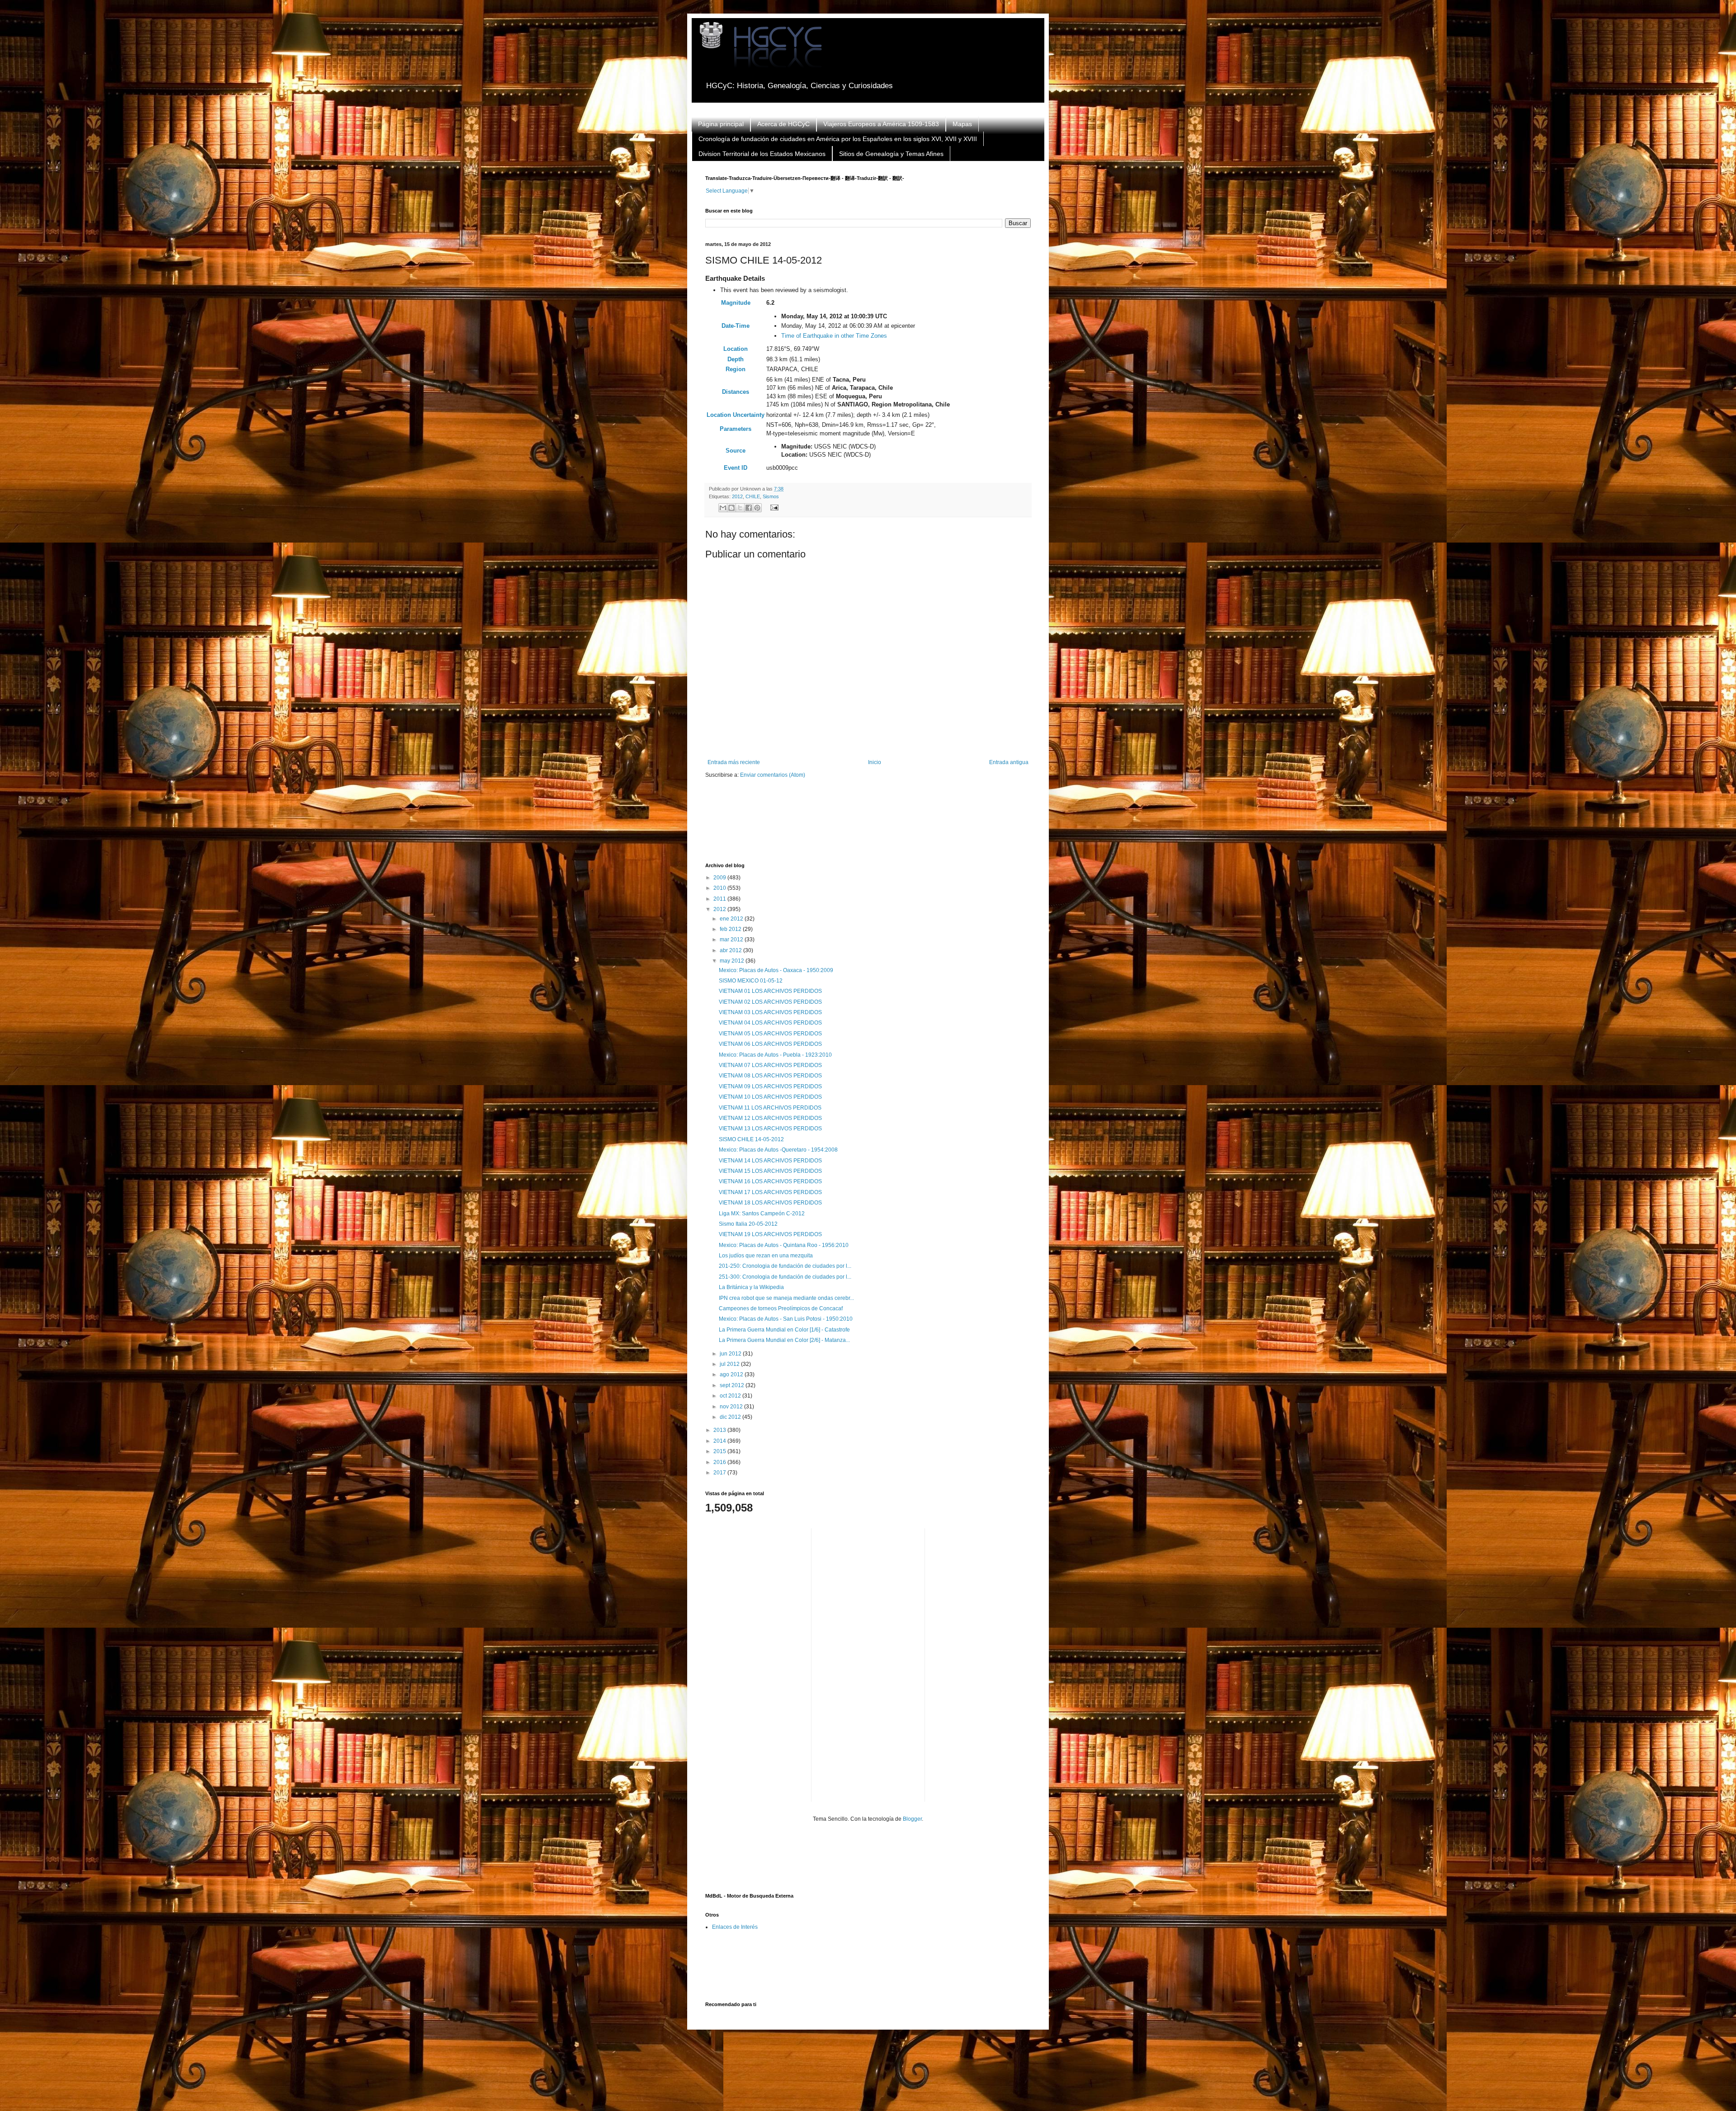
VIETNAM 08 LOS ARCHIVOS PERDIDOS (770, 1076)
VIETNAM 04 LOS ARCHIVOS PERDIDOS (770, 1023)
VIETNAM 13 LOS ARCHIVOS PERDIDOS (770, 1129)
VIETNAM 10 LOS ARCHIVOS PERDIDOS (770, 1097)
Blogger (912, 1819)
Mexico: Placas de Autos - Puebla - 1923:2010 (775, 1055)
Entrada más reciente (734, 762)
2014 (720, 1441)
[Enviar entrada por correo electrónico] (773, 507)
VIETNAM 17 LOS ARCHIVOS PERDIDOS (770, 1192)
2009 (720, 878)
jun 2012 (731, 1354)
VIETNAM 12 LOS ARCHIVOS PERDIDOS (770, 1118)
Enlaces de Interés (735, 1927)
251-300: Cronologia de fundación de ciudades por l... (785, 1277)
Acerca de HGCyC (783, 124)
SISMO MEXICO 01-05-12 (751, 981)
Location (736, 349)
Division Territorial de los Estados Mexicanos (762, 154)
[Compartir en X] (740, 508)
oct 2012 (731, 1396)
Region (736, 369)
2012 (737, 496)
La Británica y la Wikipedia (751, 1287)
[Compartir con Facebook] (749, 508)
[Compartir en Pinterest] (757, 508)
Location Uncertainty (736, 415)
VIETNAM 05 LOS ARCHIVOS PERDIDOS (770, 1034)
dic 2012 (731, 1417)
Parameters (736, 429)
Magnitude (736, 303)
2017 (720, 1473)
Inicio (875, 762)
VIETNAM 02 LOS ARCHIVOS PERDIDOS (770, 1002)
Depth (736, 359)
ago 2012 (732, 1374)
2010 (720, 888)
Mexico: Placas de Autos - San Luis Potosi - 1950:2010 (786, 1319)
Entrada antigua (1009, 762)
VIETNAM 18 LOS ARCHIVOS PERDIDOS (770, 1203)
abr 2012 (731, 950)
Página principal (721, 124)
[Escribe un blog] (731, 508)
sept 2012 (733, 1385)
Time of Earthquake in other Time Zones (834, 336)
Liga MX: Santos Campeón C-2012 (762, 1214)
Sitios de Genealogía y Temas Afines (891, 154)
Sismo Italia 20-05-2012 (748, 1224)
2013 (720, 1430)
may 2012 (733, 961)
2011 (720, 899)
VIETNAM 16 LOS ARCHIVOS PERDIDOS (770, 1181)
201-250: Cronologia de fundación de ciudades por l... (785, 1266)
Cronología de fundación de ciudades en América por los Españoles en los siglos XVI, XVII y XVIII (838, 139)
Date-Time (736, 326)
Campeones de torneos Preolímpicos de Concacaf (781, 1308)
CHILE (753, 496)
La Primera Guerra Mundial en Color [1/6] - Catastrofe (784, 1330)
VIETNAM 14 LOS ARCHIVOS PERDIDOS (770, 1161)
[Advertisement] (870, 826)
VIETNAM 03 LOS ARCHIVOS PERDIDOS (770, 1012)
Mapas (962, 124)
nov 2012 (732, 1407)
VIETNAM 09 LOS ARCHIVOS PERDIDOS (770, 1086)
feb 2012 (731, 929)
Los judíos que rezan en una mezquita (766, 1256)
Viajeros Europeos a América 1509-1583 (881, 124)
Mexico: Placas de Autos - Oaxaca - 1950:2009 (776, 970)
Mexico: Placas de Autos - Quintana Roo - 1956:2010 (784, 1245)
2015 (720, 1451)
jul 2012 (730, 1364)
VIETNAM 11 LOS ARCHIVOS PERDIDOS (770, 1108)
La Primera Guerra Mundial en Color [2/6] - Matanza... (784, 1340)
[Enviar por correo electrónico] (723, 508)
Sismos (771, 496)
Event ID (736, 468)
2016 (720, 1462)
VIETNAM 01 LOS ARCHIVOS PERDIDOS (770, 991)
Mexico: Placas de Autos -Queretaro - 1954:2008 (778, 1150)
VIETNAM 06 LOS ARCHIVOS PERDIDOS (770, 1044)
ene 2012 (732, 919)
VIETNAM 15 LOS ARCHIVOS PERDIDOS (770, 1171)
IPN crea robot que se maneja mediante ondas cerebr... (786, 1298)
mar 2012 (732, 940)
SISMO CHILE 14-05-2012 (751, 1139)
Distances (736, 392)
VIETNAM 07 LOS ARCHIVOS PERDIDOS (770, 1065)
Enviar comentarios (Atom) (773, 775)
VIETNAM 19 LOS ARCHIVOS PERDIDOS (770, 1234)
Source (736, 451)
